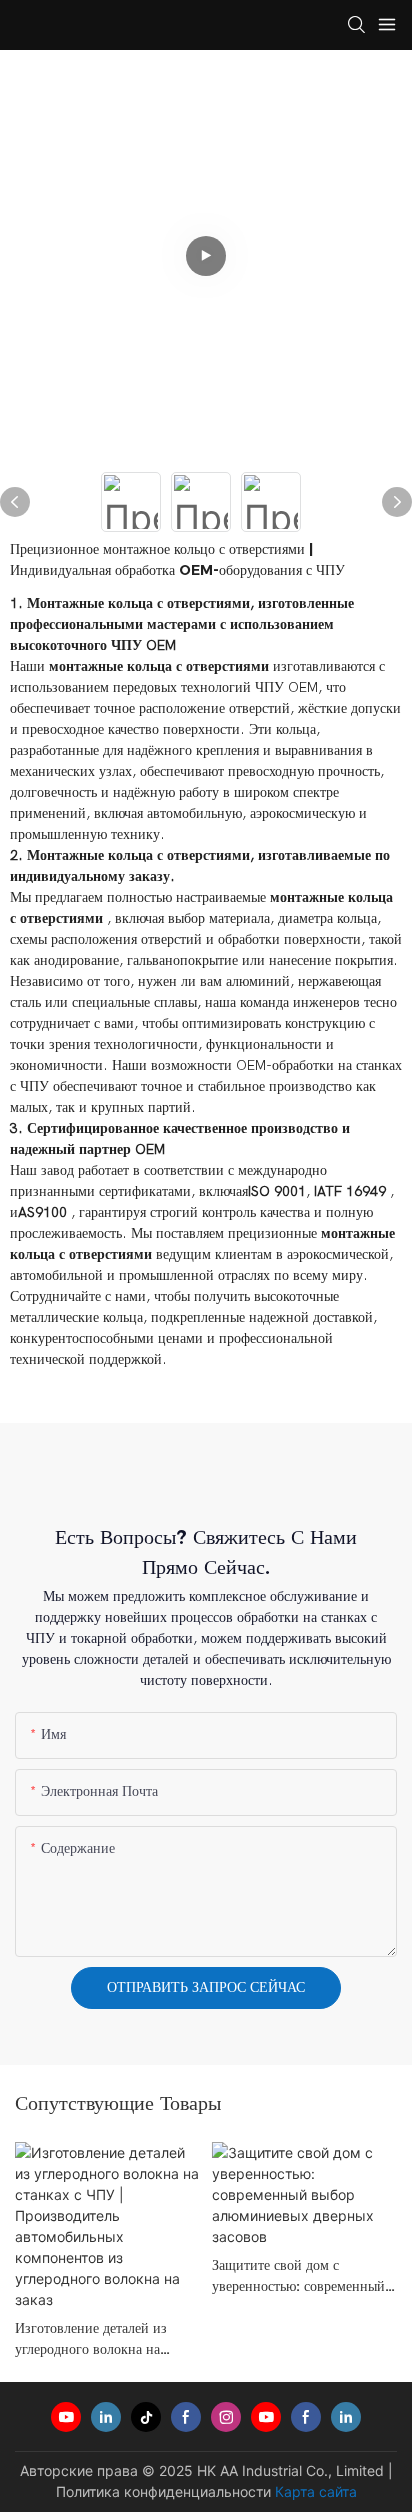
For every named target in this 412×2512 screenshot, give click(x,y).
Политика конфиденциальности (163, 2491)
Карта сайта (316, 2491)
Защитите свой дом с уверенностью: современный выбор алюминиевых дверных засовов (302, 2276)
